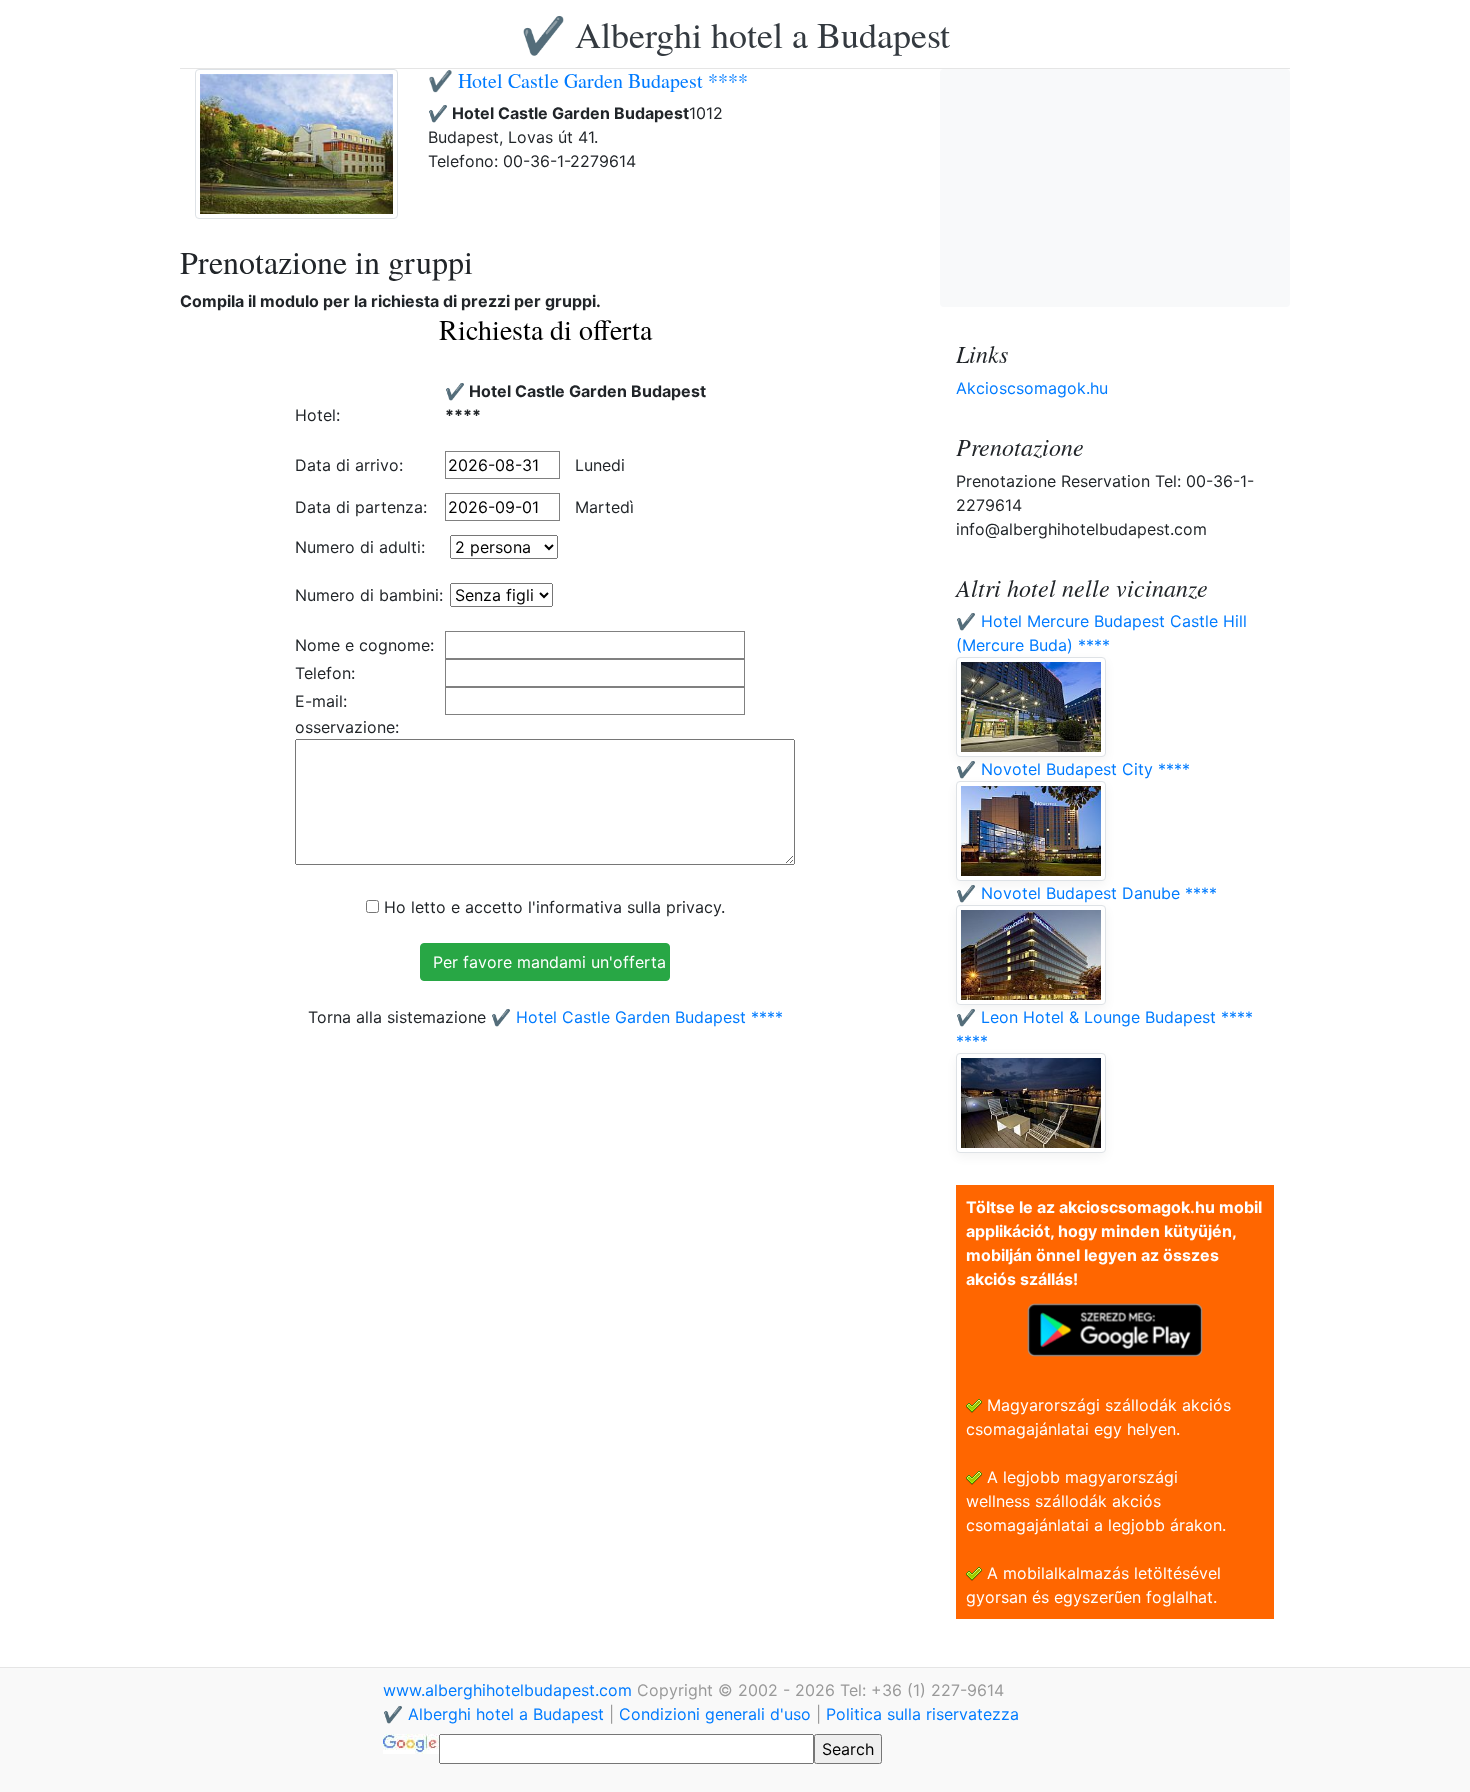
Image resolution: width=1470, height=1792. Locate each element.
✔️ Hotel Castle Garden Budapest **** (588, 80)
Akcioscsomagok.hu (1032, 388)
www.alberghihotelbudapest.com (510, 1690)
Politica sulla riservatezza (922, 1714)
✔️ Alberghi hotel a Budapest (735, 34)
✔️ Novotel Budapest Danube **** (1086, 893)
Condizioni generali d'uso (715, 1714)
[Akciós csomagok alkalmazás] (1115, 1328)
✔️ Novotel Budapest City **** (1073, 769)
